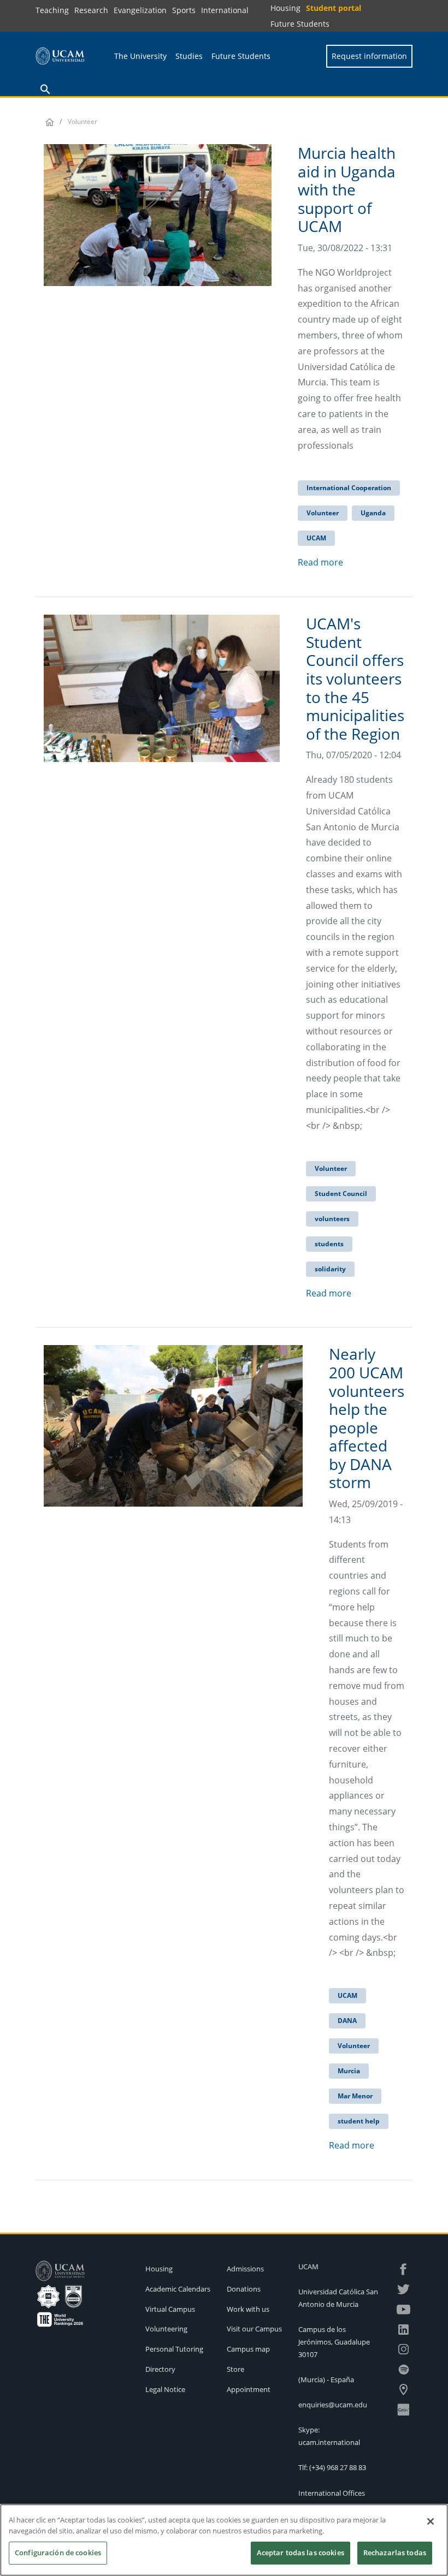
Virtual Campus (170, 2309)
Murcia (349, 2071)
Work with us (248, 2309)
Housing (285, 8)
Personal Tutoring (174, 2349)
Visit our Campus (254, 2329)
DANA (347, 2021)
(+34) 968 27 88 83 (338, 2467)
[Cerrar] (431, 2521)
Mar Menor (355, 2096)
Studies (189, 56)
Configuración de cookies (58, 2553)
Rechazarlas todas (395, 2553)
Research (91, 10)
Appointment (249, 2389)
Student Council (341, 1194)
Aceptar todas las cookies (300, 2553)
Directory (160, 2369)
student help (359, 2121)
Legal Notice (165, 2389)
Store (235, 2369)
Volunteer (323, 513)
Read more (320, 562)
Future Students (300, 24)
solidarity (330, 1269)
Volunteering (166, 2329)
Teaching (52, 10)
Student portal (334, 8)
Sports (184, 10)
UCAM (316, 538)
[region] (224, 2540)
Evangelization (140, 10)
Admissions (245, 2269)
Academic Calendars (178, 2289)
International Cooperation (349, 488)
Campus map (248, 2349)
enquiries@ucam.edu (333, 2405)
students (329, 1244)
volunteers (332, 1219)
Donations (244, 2289)
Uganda (373, 513)
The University (140, 56)
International (225, 10)
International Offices (332, 2493)
